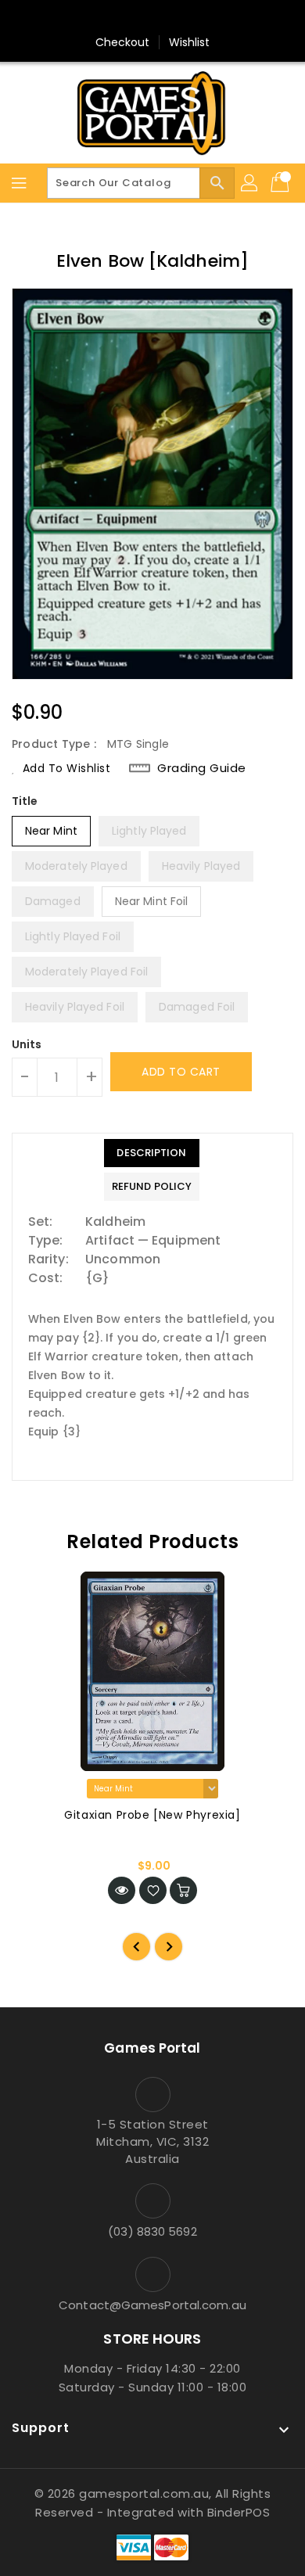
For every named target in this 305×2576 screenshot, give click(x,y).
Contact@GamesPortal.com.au (152, 2305)
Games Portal (152, 2048)
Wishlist (190, 42)
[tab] (152, 1153)
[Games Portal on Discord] (182, 18)
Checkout (123, 42)
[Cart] (282, 183)
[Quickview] (122, 1890)
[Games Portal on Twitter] (152, 18)
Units (27, 1044)
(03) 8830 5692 (152, 2231)
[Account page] (250, 183)
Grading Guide (202, 768)
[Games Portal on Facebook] (123, 18)
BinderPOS (239, 2512)
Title (25, 801)
